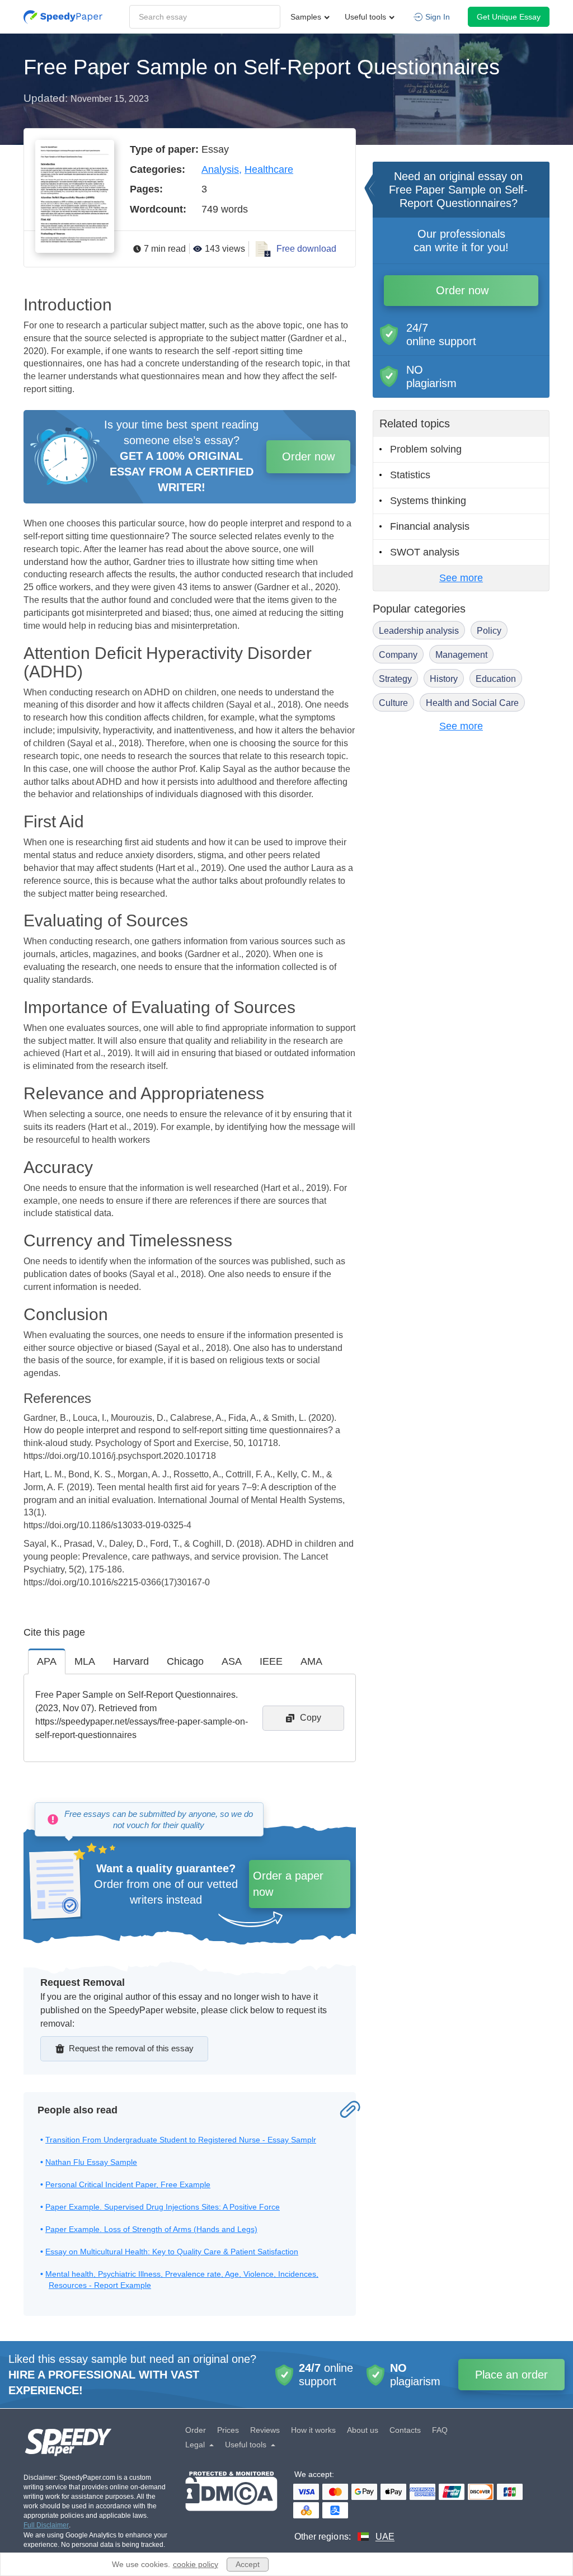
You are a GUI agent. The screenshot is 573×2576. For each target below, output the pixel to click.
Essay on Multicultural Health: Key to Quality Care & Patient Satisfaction (172, 2252)
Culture (393, 703)
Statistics (410, 475)
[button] (63, 17)
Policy (489, 631)
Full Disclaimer (46, 2525)
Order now (308, 456)
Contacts (405, 2430)
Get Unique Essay (509, 17)
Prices (228, 2430)
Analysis (220, 169)
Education (496, 679)
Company (398, 655)
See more (461, 578)
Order (196, 2430)
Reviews (265, 2430)
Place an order (511, 2375)
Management (461, 655)
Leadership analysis (419, 631)
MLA (85, 1661)
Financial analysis (430, 526)
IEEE (271, 1661)
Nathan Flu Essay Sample (91, 2162)
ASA (232, 1661)
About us (363, 2430)
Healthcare (269, 169)
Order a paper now (288, 1884)
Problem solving (426, 449)
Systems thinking (428, 501)
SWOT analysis (425, 552)
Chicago (185, 1661)
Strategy (395, 679)
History (444, 679)
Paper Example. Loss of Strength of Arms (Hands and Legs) (151, 2229)
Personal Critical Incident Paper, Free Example (128, 2184)
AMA (311, 1661)
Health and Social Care (472, 703)
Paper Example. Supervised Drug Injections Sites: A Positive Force (163, 2207)
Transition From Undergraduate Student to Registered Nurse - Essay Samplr (181, 2140)
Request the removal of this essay (131, 2048)
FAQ (440, 2430)
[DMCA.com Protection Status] (231, 2507)
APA (47, 1661)
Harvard (131, 1661)
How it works (313, 2430)
